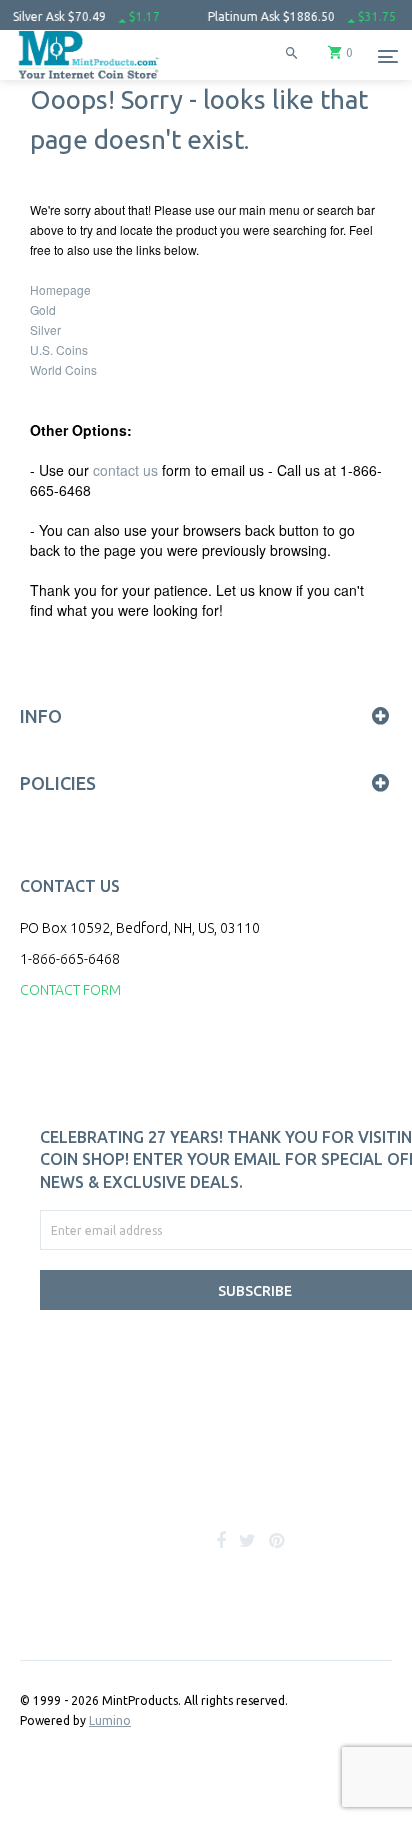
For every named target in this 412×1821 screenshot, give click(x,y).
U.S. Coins (59, 349)
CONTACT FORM (70, 990)
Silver (45, 329)
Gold (43, 309)
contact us (125, 470)
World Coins (63, 369)
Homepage (60, 289)
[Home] (89, 79)
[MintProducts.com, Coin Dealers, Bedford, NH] (140, 1475)
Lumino (110, 1720)
